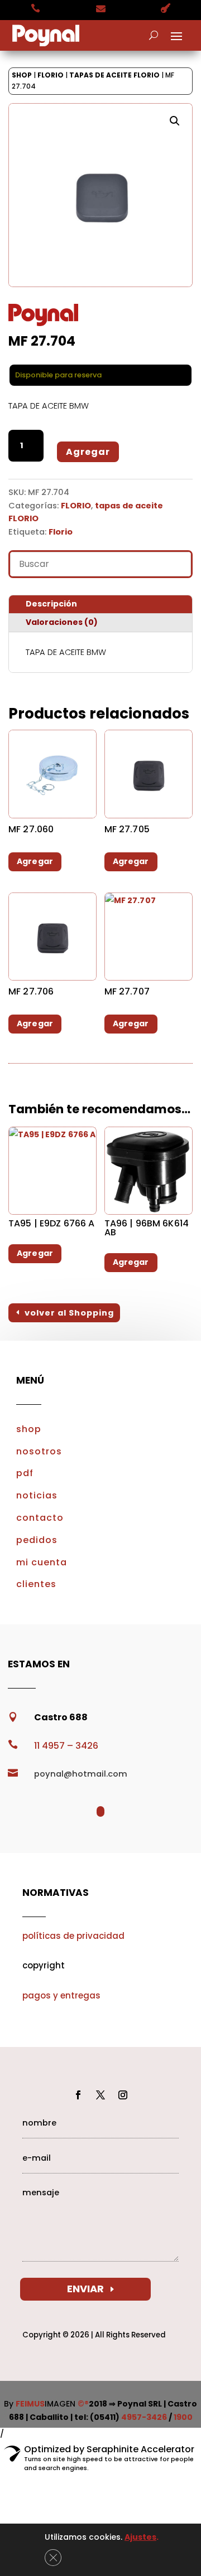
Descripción (51, 604)
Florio (61, 532)
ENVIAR (85, 2289)
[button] (175, 121)
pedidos (37, 1540)
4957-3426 (144, 2417)
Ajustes (140, 2537)
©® (83, 2404)
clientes (36, 1584)
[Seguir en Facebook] (78, 2095)
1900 (183, 2417)
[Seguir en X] (100, 2095)
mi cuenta (42, 1562)
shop (29, 1429)
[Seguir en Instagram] (123, 2095)
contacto (40, 1518)
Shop (22, 75)
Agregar (88, 452)
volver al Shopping (69, 1313)
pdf (25, 1473)
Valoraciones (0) (62, 622)
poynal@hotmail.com (81, 1774)
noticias (37, 1495)
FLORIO (51, 75)
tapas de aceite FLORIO (114, 75)
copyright (44, 1965)
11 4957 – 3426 (66, 1746)
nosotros (39, 1451)
